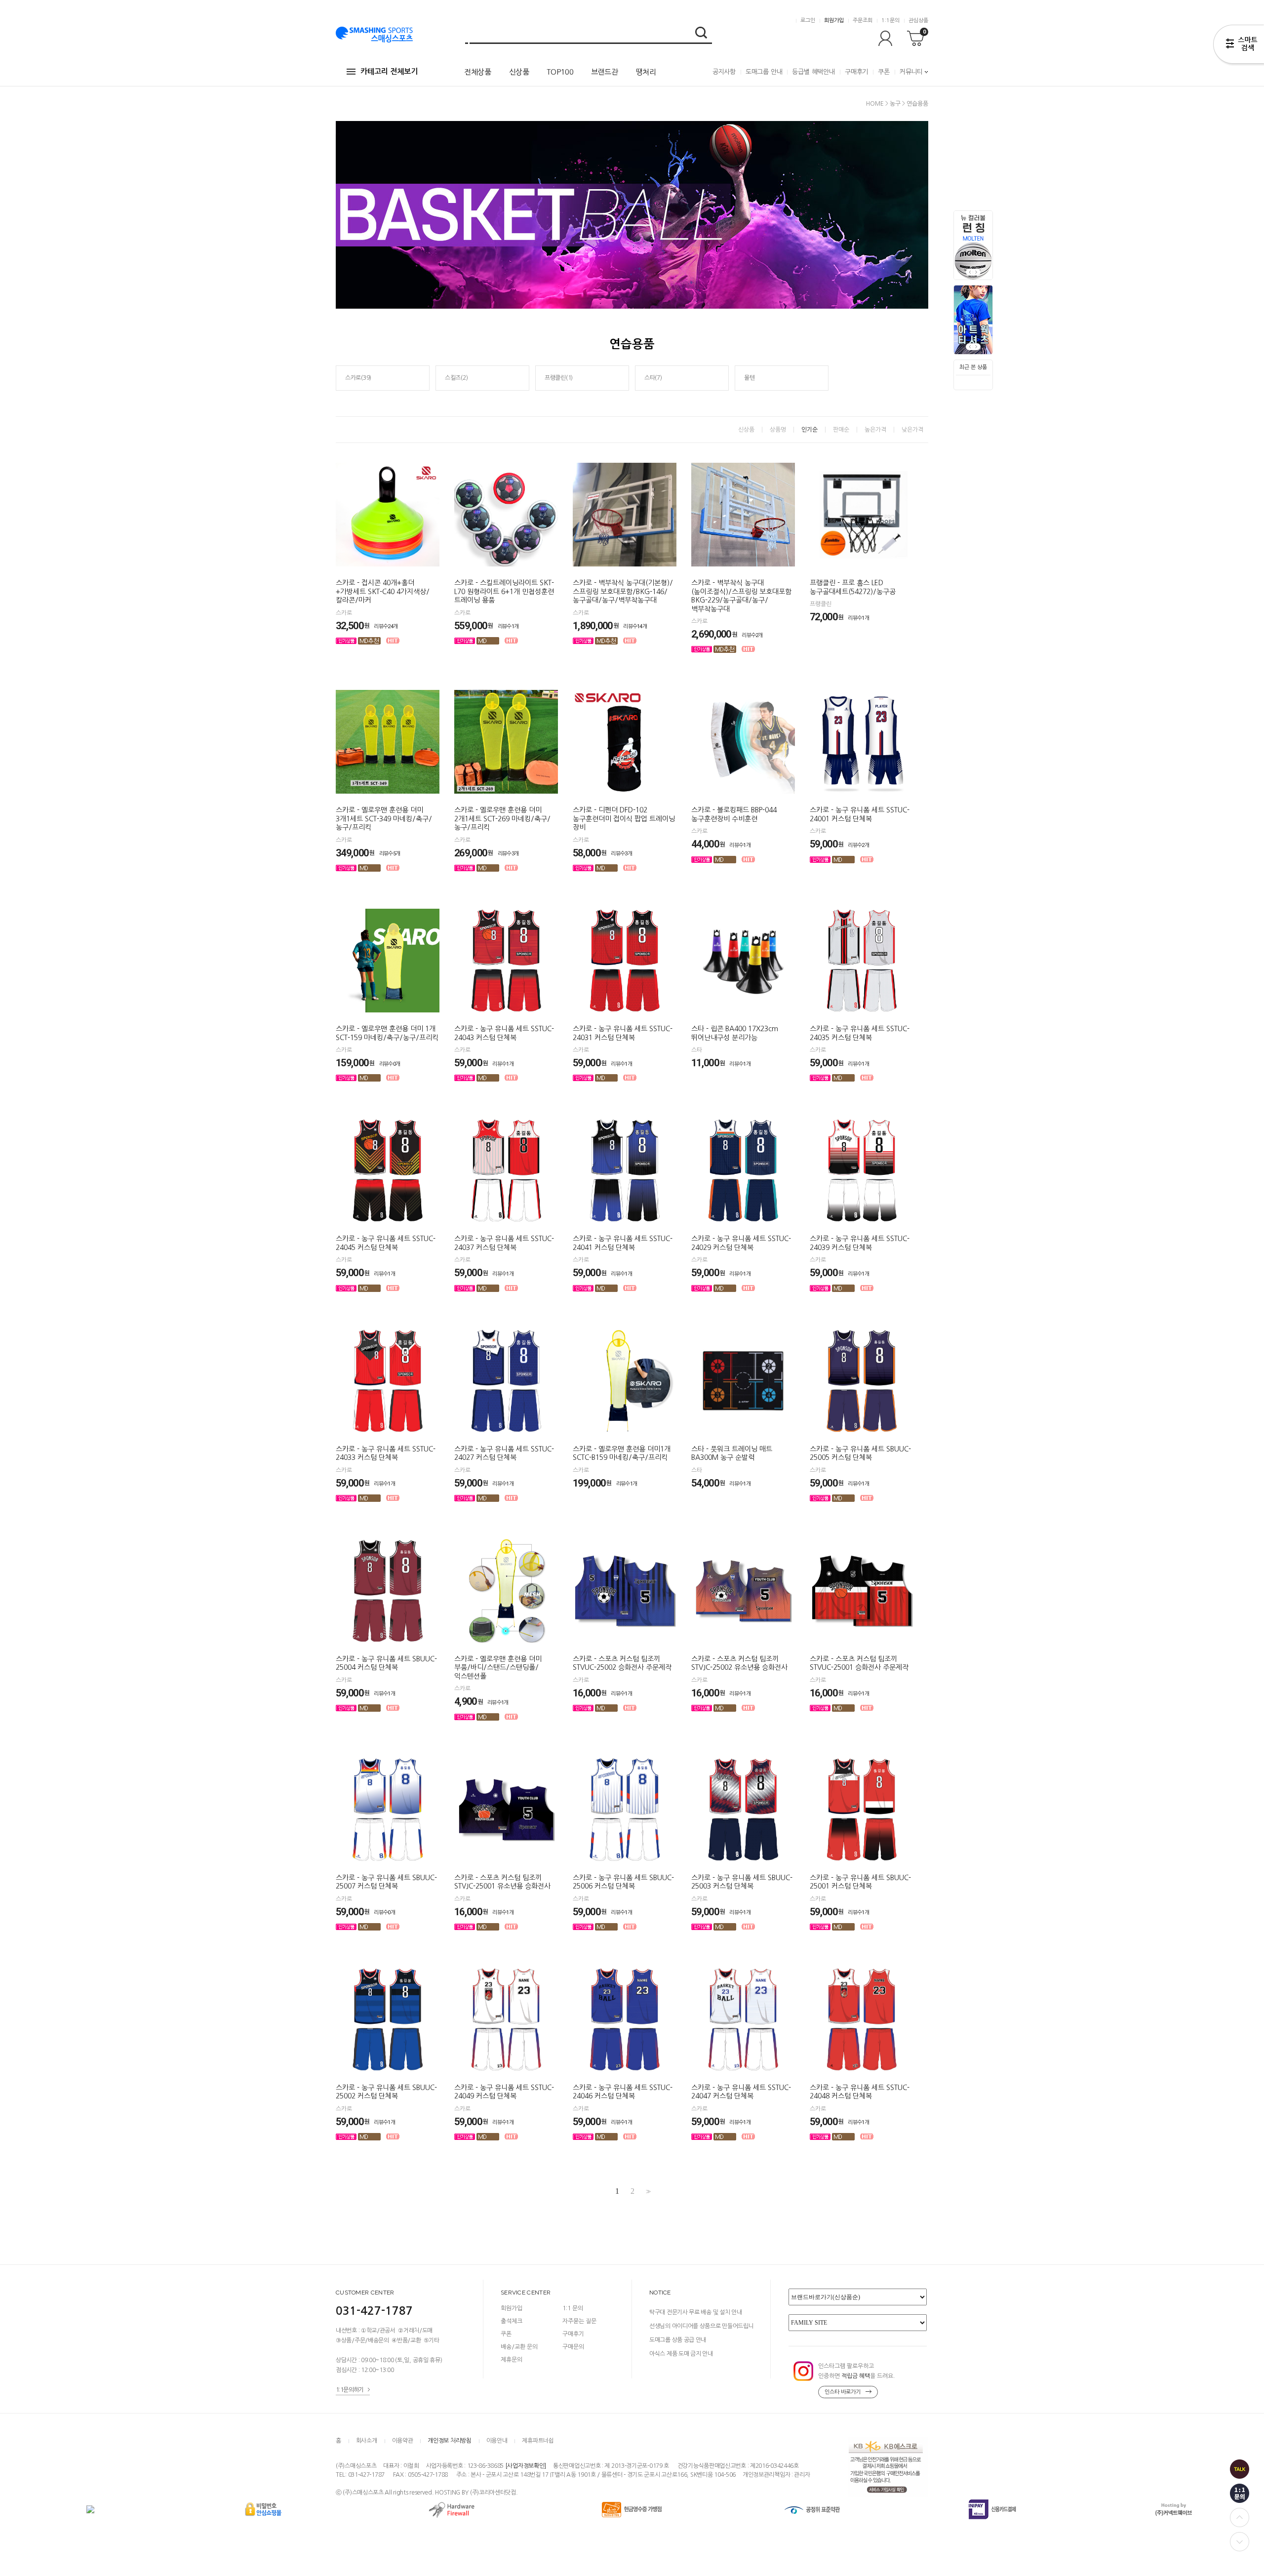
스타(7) (653, 378)
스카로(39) (358, 378)
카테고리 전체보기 (389, 71)
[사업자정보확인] (526, 2466)
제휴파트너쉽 (538, 2441)
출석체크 (512, 2321)
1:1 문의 (573, 2308)
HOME (875, 104)
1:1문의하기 (350, 2390)
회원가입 (834, 20)
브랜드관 (605, 72)
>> (647, 2192)
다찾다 (1239, 46)
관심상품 (918, 20)
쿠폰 (884, 72)
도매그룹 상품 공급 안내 (678, 2340)
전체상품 (478, 72)
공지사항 (724, 72)
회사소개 (367, 2441)
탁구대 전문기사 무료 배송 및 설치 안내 (695, 2312)
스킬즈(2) (456, 378)
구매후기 (856, 72)
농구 (895, 104)
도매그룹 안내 (764, 72)
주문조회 (863, 20)
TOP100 (560, 72)
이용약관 (403, 2441)
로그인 (808, 20)
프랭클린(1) (559, 378)
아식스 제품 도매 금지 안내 (681, 2354)
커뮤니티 (911, 72)
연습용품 (917, 104)
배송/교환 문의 (519, 2347)
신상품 (519, 72)
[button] (977, 272)
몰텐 (749, 378)
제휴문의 (512, 2360)
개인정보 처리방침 (449, 2441)
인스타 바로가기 (843, 2392)
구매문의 (573, 2347)
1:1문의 (890, 20)
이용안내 (497, 2441)
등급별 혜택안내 (813, 72)
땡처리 (646, 72)
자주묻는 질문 (579, 2321)
